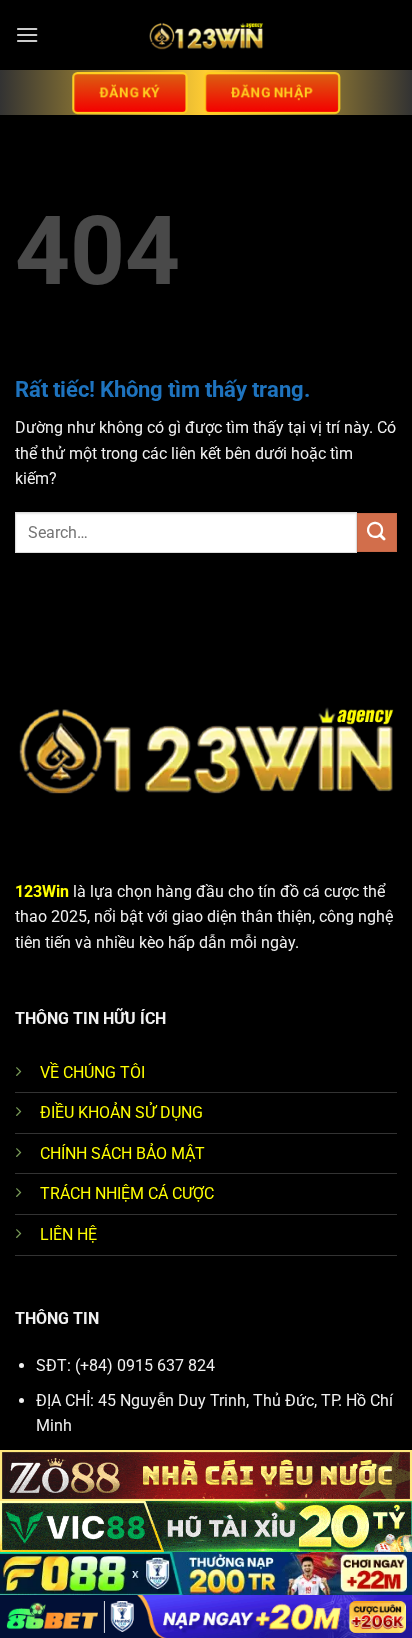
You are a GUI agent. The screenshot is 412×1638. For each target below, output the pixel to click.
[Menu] (27, 34)
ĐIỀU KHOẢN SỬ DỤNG (121, 1112)
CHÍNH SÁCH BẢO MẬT (122, 1153)
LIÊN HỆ (68, 1234)
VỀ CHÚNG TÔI (92, 1072)
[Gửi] (377, 532)
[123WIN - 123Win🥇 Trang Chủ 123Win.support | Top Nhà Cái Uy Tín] (206, 35)
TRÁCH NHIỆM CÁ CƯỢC (127, 1193)
